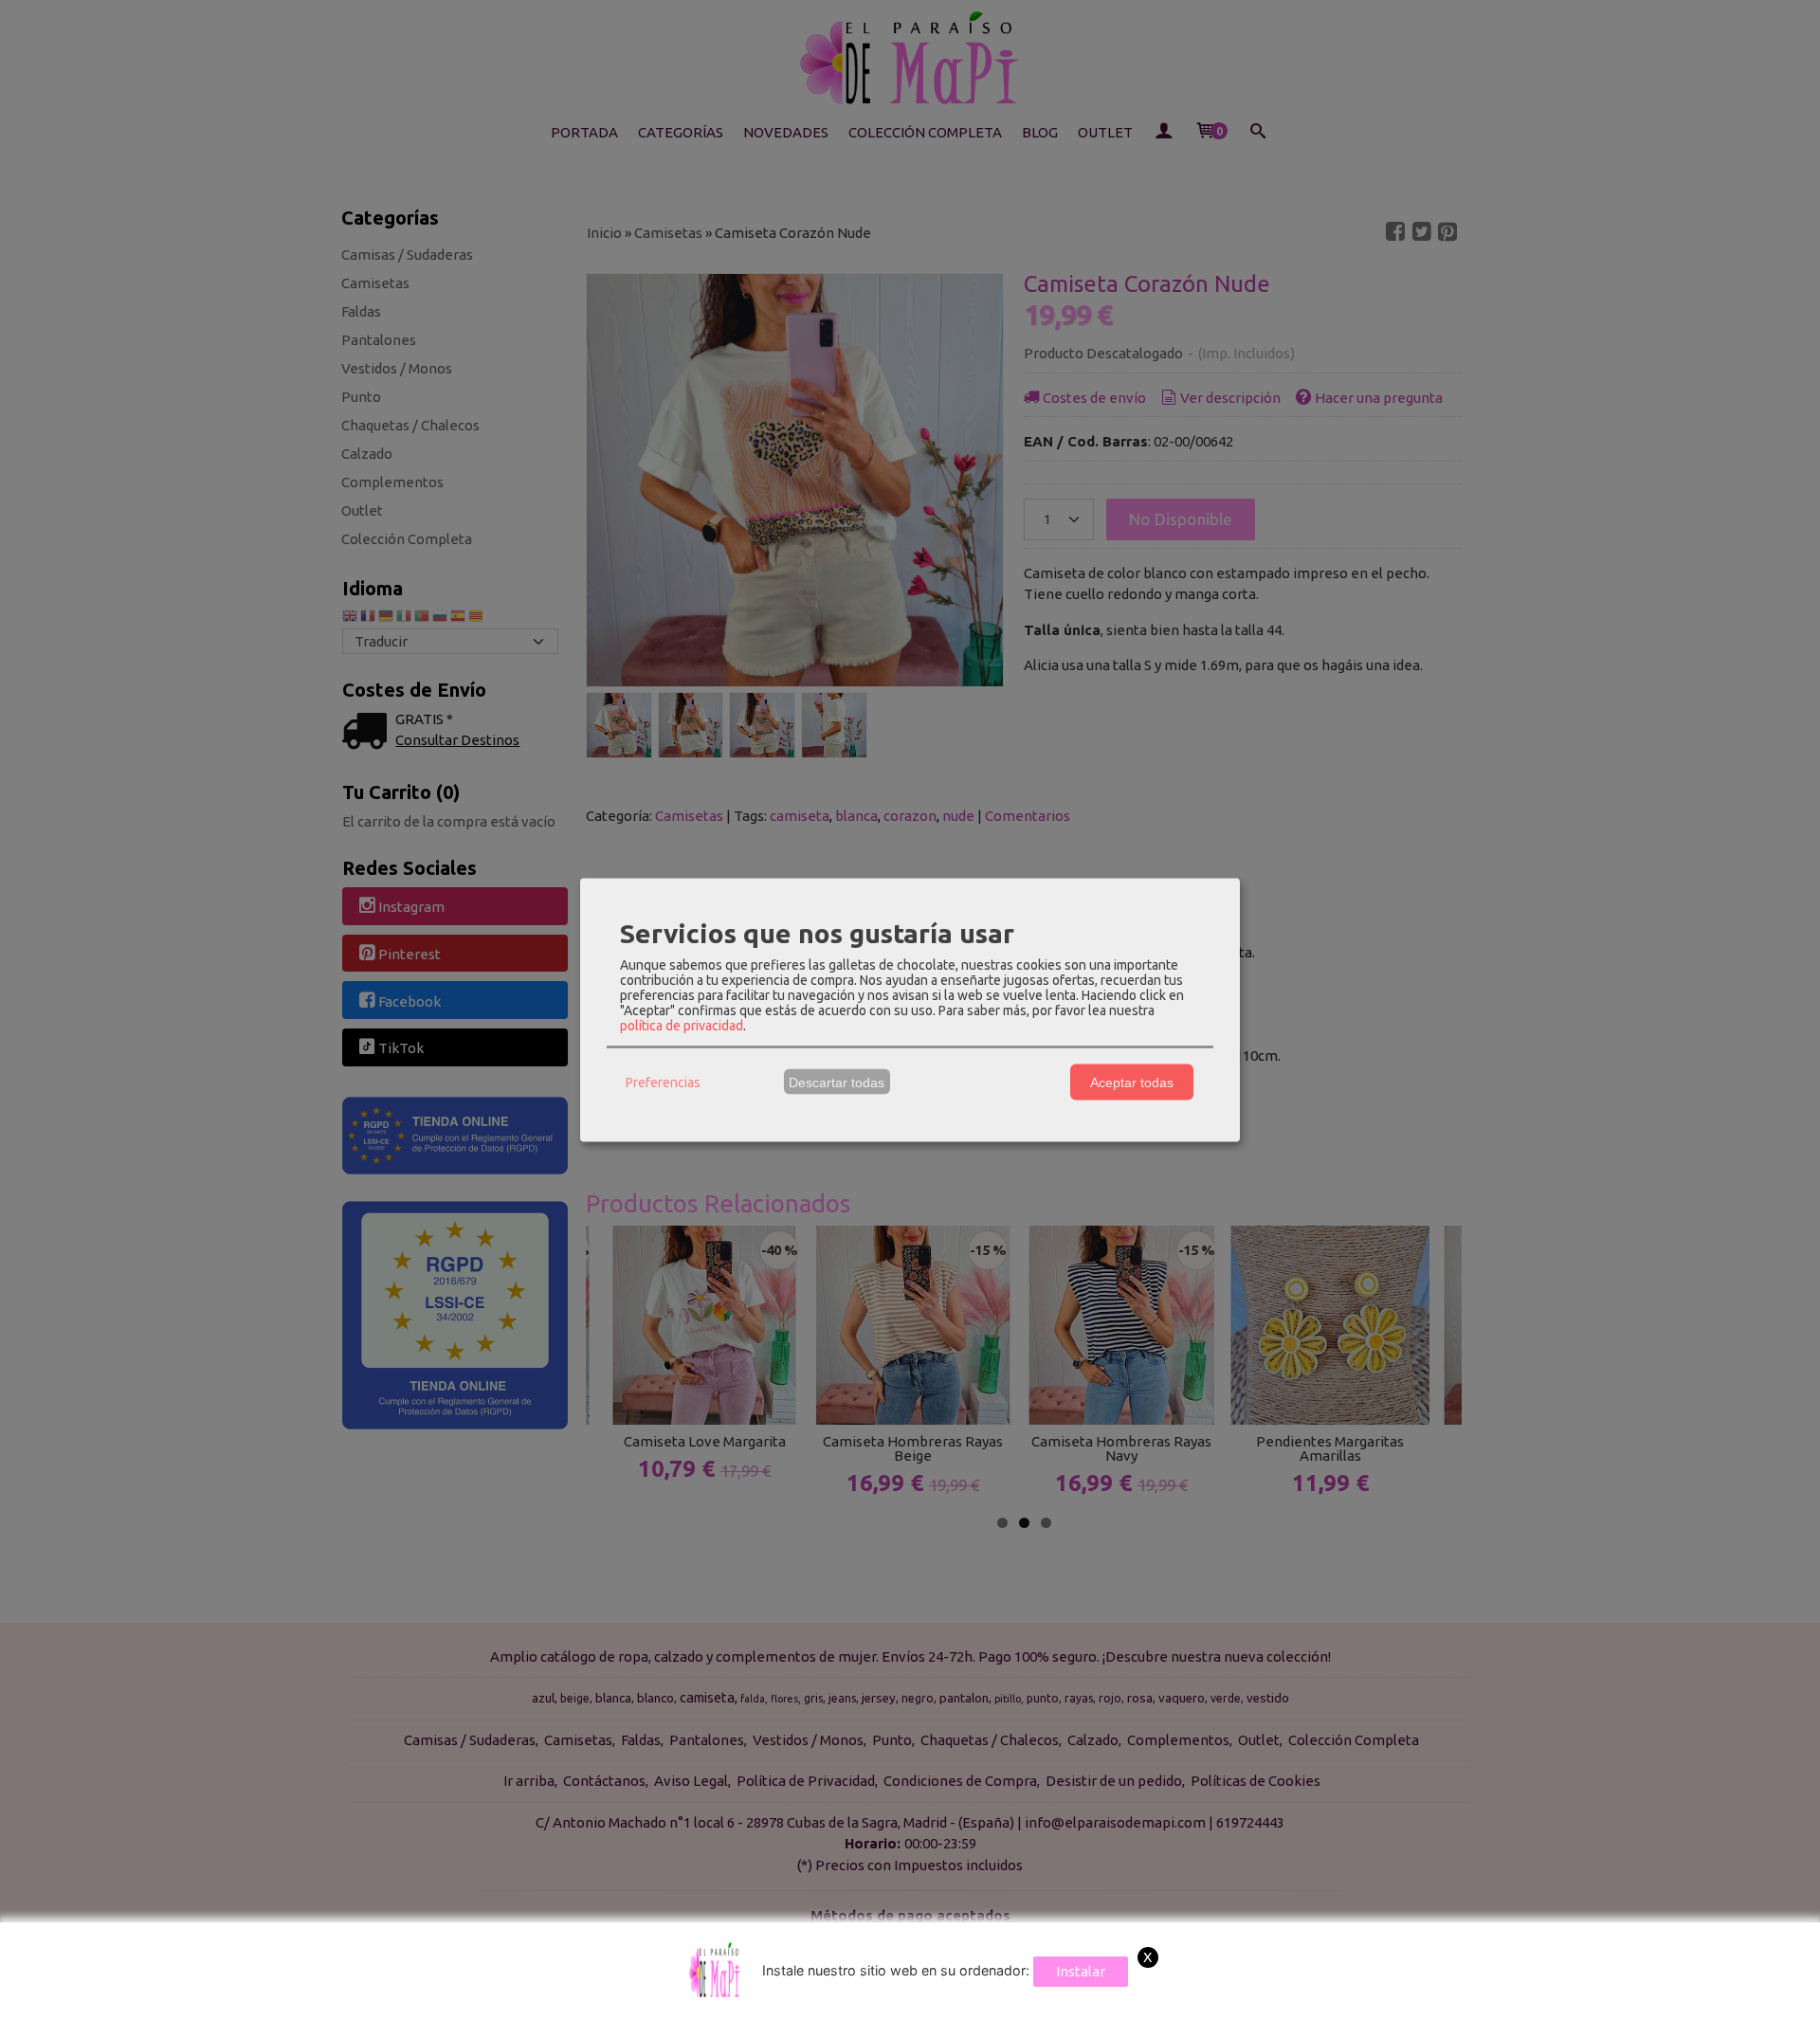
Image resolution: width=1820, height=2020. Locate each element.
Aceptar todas (1132, 1082)
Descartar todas (837, 1082)
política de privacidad (682, 1026)
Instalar (1081, 1971)
